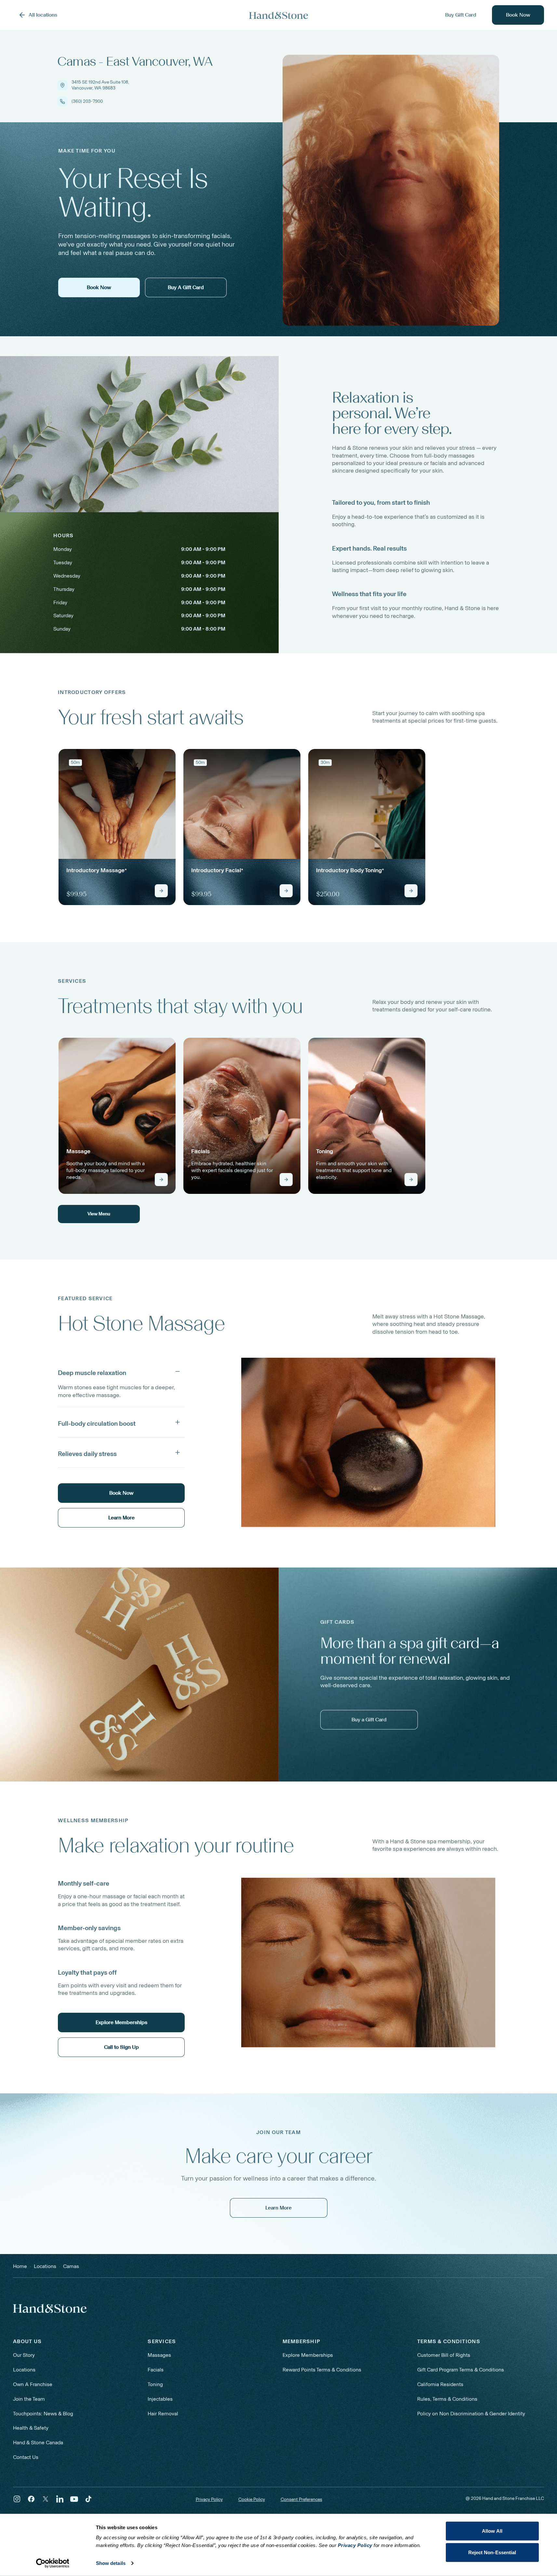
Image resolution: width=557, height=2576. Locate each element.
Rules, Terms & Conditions (447, 2399)
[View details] (161, 891)
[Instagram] (17, 2499)
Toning (155, 2384)
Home (20, 2266)
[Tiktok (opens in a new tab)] (88, 2499)
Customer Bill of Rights (444, 2355)
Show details (111, 2563)
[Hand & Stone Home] (279, 15)
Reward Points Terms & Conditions (322, 2370)
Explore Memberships (308, 2355)
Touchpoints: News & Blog (43, 2414)
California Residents (440, 2384)
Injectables (160, 2399)
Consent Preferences (301, 2500)
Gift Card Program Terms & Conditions (461, 2370)
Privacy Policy (209, 2499)
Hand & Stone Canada (38, 2443)
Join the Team (29, 2399)
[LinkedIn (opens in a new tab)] (60, 2499)
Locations (24, 2370)
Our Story (24, 2355)
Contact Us (26, 2457)
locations (45, 2266)
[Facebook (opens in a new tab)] (31, 2499)
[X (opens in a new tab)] (46, 2499)
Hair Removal (163, 2414)
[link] (117, 827)
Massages (159, 2355)
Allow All (492, 2531)
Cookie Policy (252, 2499)
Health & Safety (31, 2428)
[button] (121, 1371)
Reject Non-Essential (492, 2552)
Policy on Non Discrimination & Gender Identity (471, 2414)
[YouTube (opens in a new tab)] (74, 2499)
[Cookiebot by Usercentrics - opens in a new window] (53, 2563)
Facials (156, 2370)
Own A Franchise (33, 2384)
